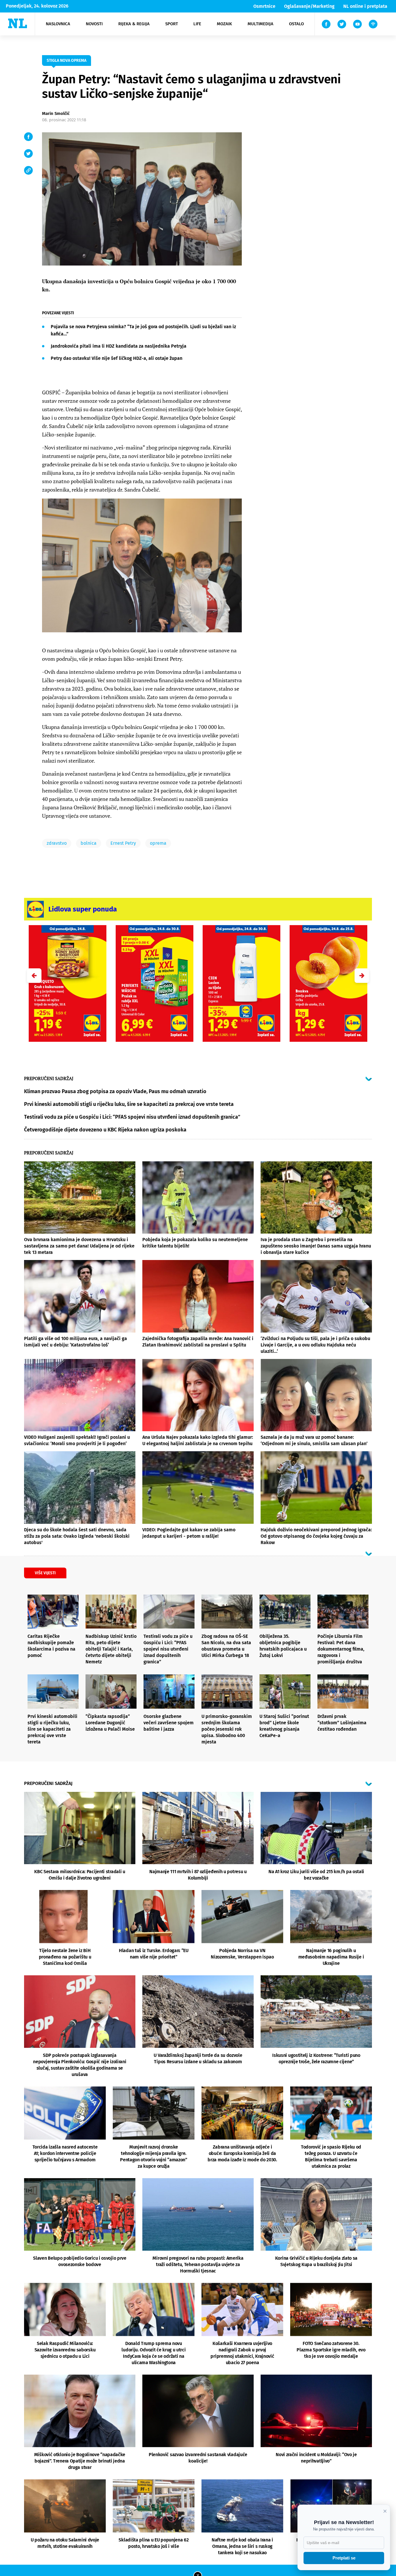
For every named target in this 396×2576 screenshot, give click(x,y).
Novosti (94, 24)
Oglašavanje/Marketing (309, 6)
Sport (172, 24)
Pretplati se (344, 2558)
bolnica (89, 843)
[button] (362, 976)
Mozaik (224, 24)
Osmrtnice (264, 6)
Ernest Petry (123, 843)
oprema (158, 843)
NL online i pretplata (365, 6)
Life (197, 24)
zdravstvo (57, 843)
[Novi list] (18, 23)
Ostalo (296, 24)
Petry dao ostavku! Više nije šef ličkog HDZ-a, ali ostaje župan (117, 358)
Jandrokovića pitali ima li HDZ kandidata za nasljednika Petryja (119, 346)
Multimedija (260, 24)
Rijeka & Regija (134, 24)
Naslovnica (58, 24)
